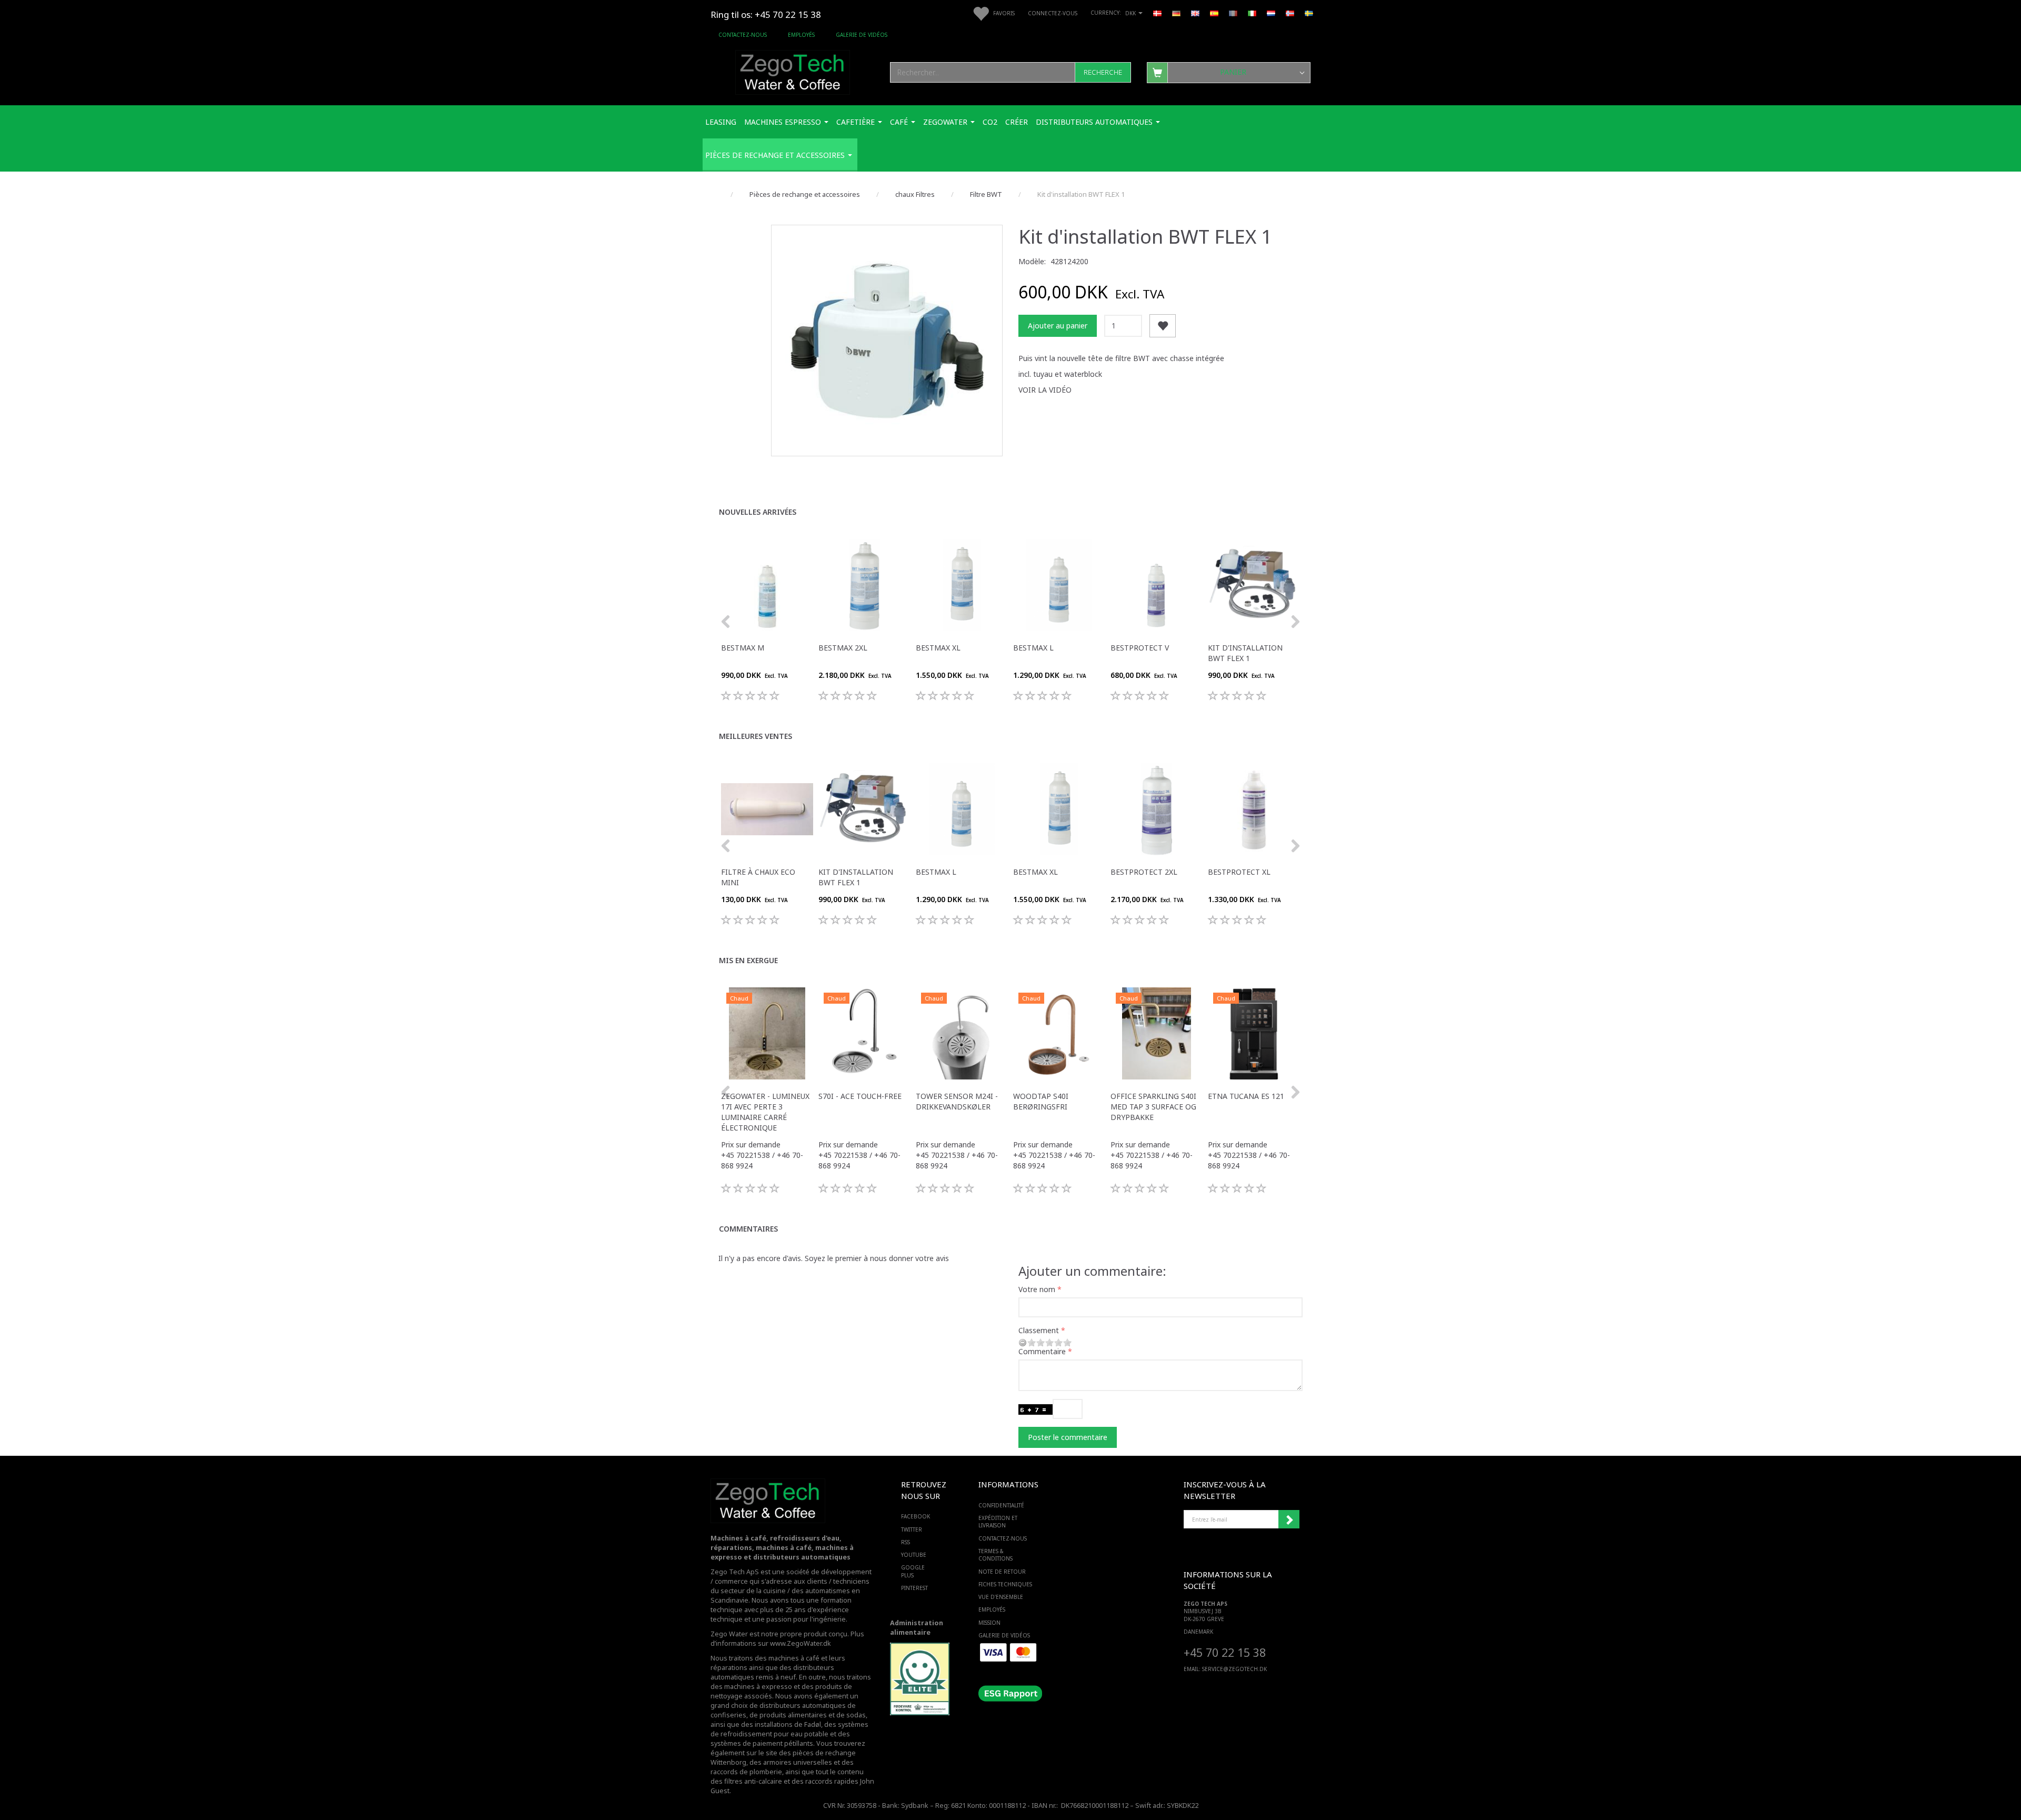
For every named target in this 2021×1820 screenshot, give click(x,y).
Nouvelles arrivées (758, 512)
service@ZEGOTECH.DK (1234, 1669)
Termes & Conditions (996, 1555)
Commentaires (748, 1229)
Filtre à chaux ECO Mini (758, 877)
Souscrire (1289, 1519)
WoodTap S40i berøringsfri (1041, 1101)
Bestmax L (1033, 648)
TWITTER (912, 1529)
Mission (989, 1623)
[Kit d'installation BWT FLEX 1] (887, 341)
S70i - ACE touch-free (860, 1096)
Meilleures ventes (756, 736)
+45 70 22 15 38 (1225, 1652)
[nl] (1271, 13)
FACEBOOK (916, 1516)
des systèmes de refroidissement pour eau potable (789, 1729)
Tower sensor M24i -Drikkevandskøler (957, 1101)
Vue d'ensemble (1001, 1597)
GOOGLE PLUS (913, 1571)
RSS (906, 1542)
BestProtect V (1140, 648)
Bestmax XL (938, 648)
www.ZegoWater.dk (801, 1643)
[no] (1290, 13)
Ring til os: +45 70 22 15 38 (766, 14)
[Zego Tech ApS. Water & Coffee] (793, 71)
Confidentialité (1001, 1505)
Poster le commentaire (1068, 1437)
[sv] (1309, 13)
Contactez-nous (743, 35)
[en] (1195, 13)
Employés (801, 35)
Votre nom (1037, 1289)
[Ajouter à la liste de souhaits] (1163, 326)
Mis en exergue (748, 960)
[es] (1214, 13)
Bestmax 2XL (843, 648)
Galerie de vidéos (862, 35)
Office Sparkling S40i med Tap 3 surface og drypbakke (1153, 1107)
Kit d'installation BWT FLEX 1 (1245, 653)
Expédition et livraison (998, 1522)
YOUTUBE (914, 1555)
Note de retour (1002, 1572)
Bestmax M (743, 648)
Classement (1039, 1330)
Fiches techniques (1005, 1584)
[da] (1157, 13)
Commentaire (1042, 1351)
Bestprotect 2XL (1144, 872)
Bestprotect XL (1239, 872)
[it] (1252, 13)
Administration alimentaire (917, 1628)
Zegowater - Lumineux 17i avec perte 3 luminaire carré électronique (765, 1112)
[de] (1176, 13)
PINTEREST (914, 1588)
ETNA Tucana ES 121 (1246, 1096)
